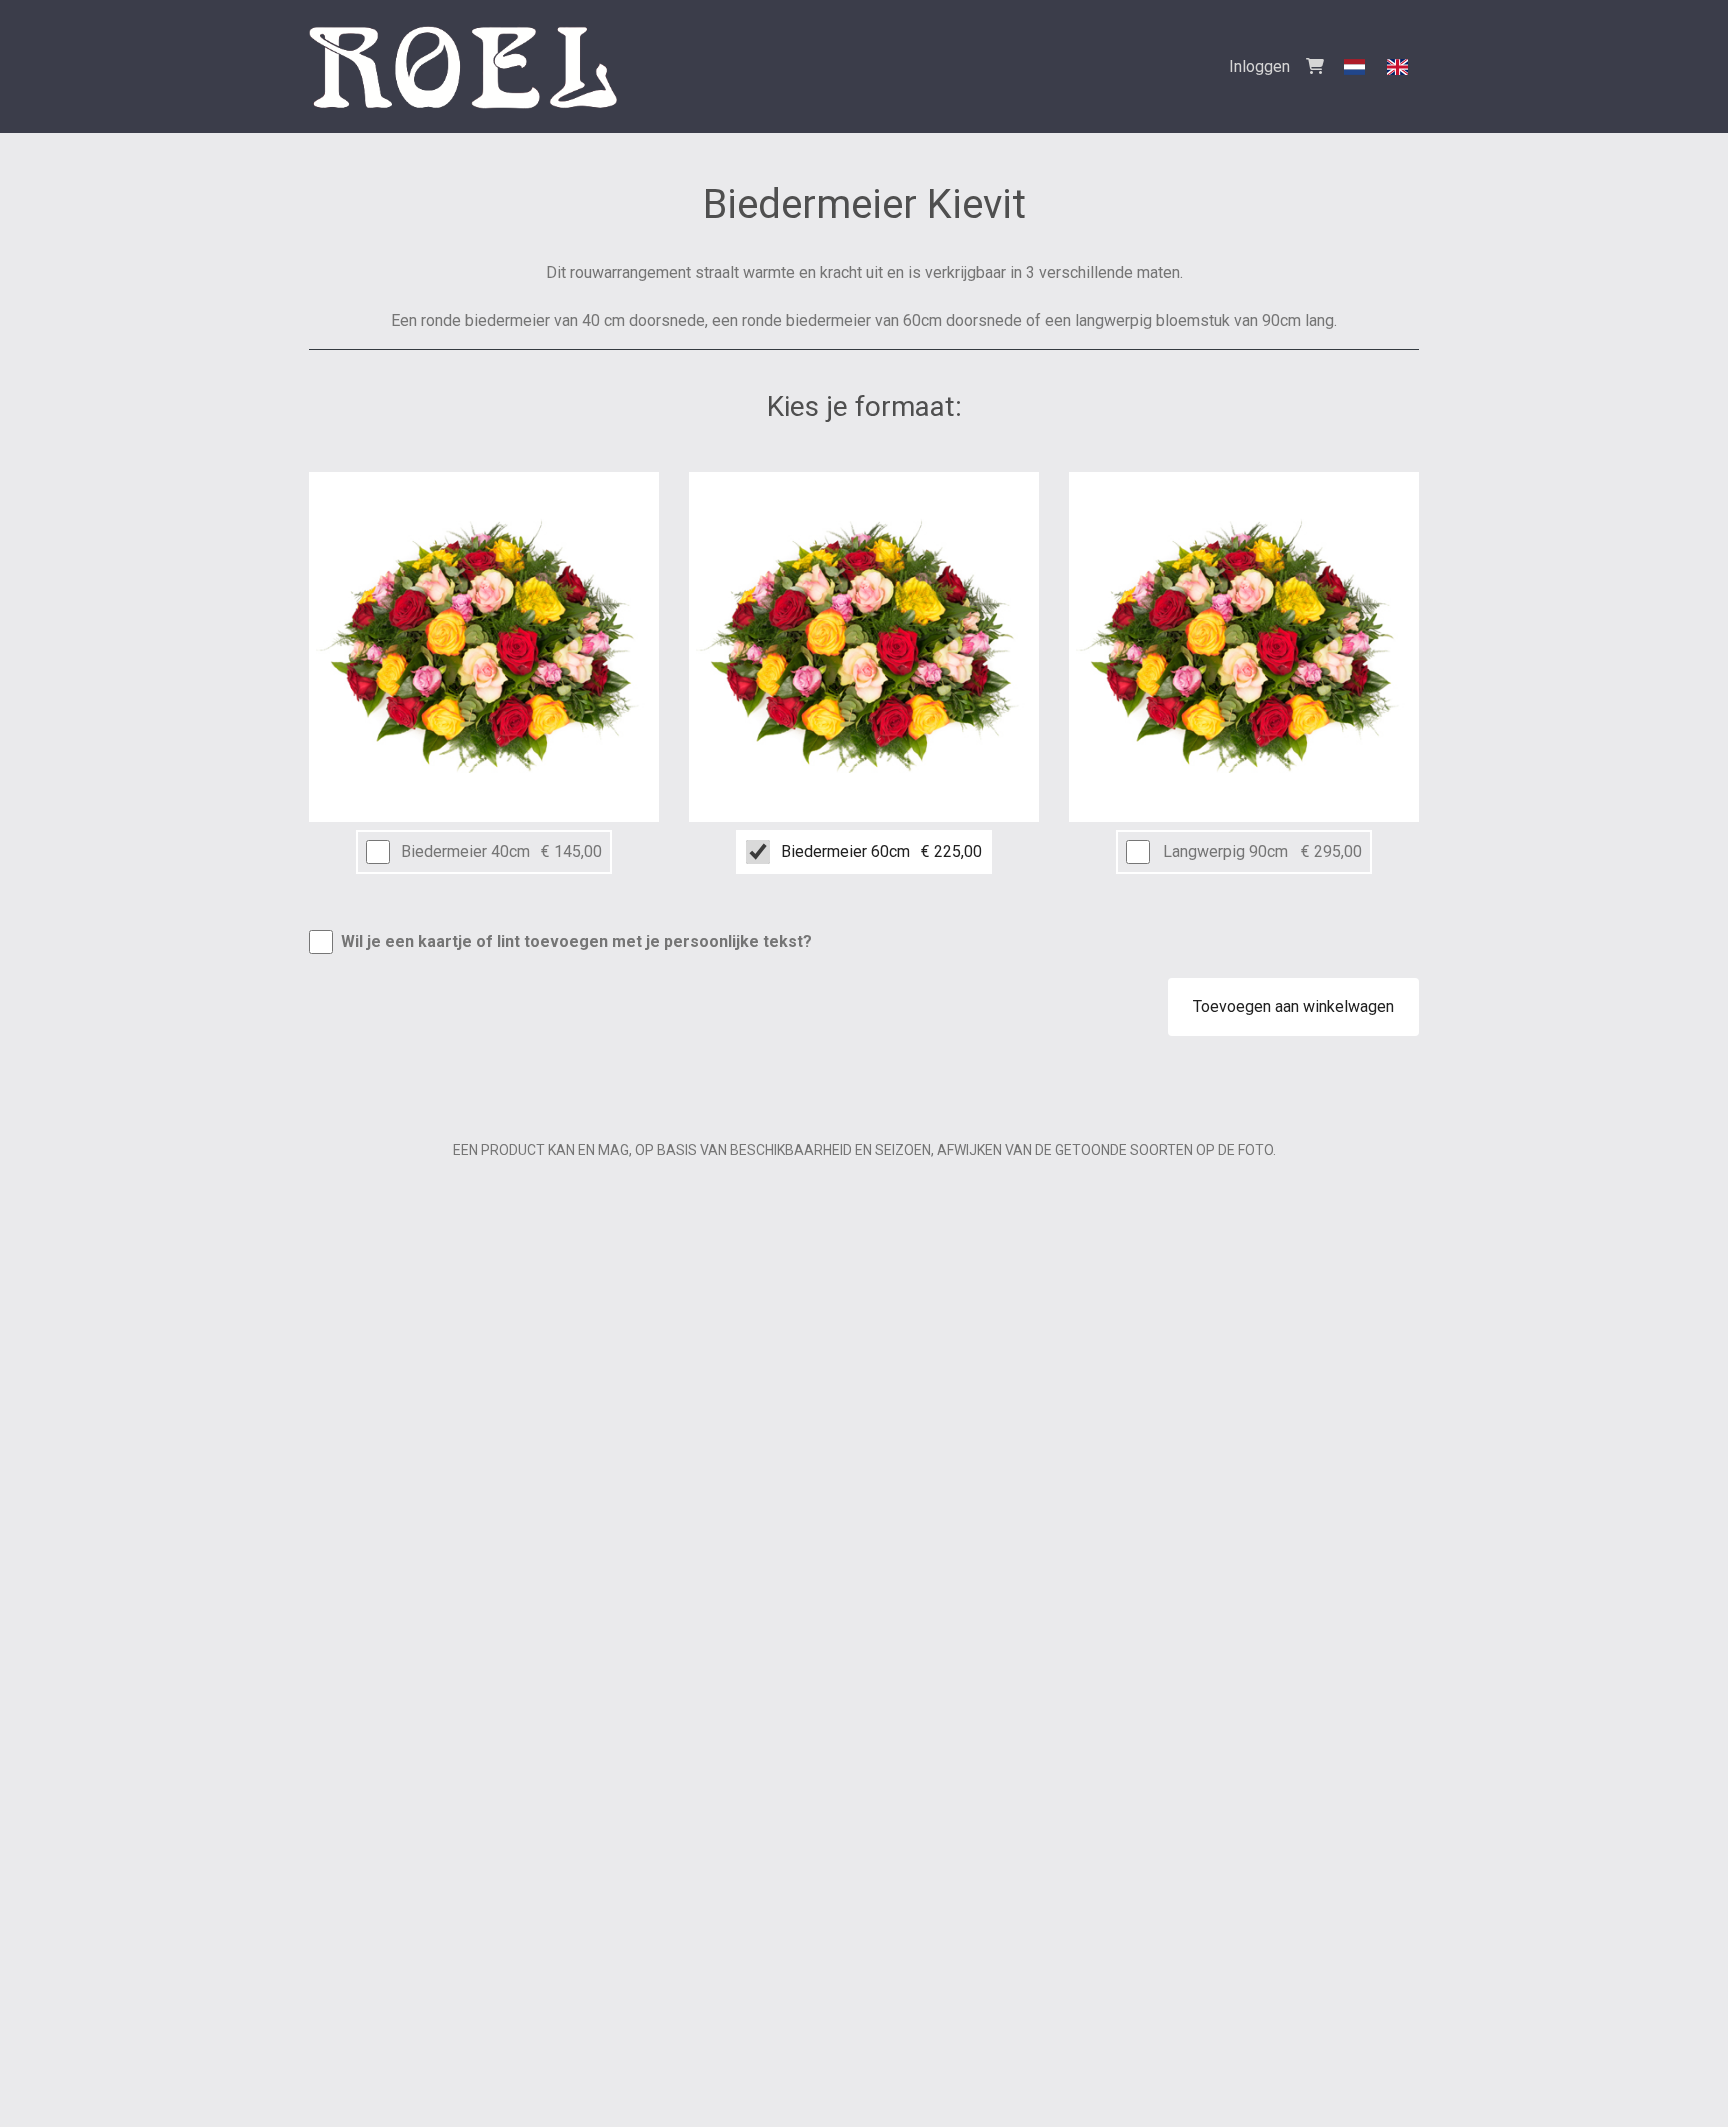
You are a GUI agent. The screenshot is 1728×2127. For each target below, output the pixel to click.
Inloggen (1259, 66)
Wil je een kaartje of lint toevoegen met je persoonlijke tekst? (576, 941)
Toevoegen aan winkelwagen (1293, 1006)
